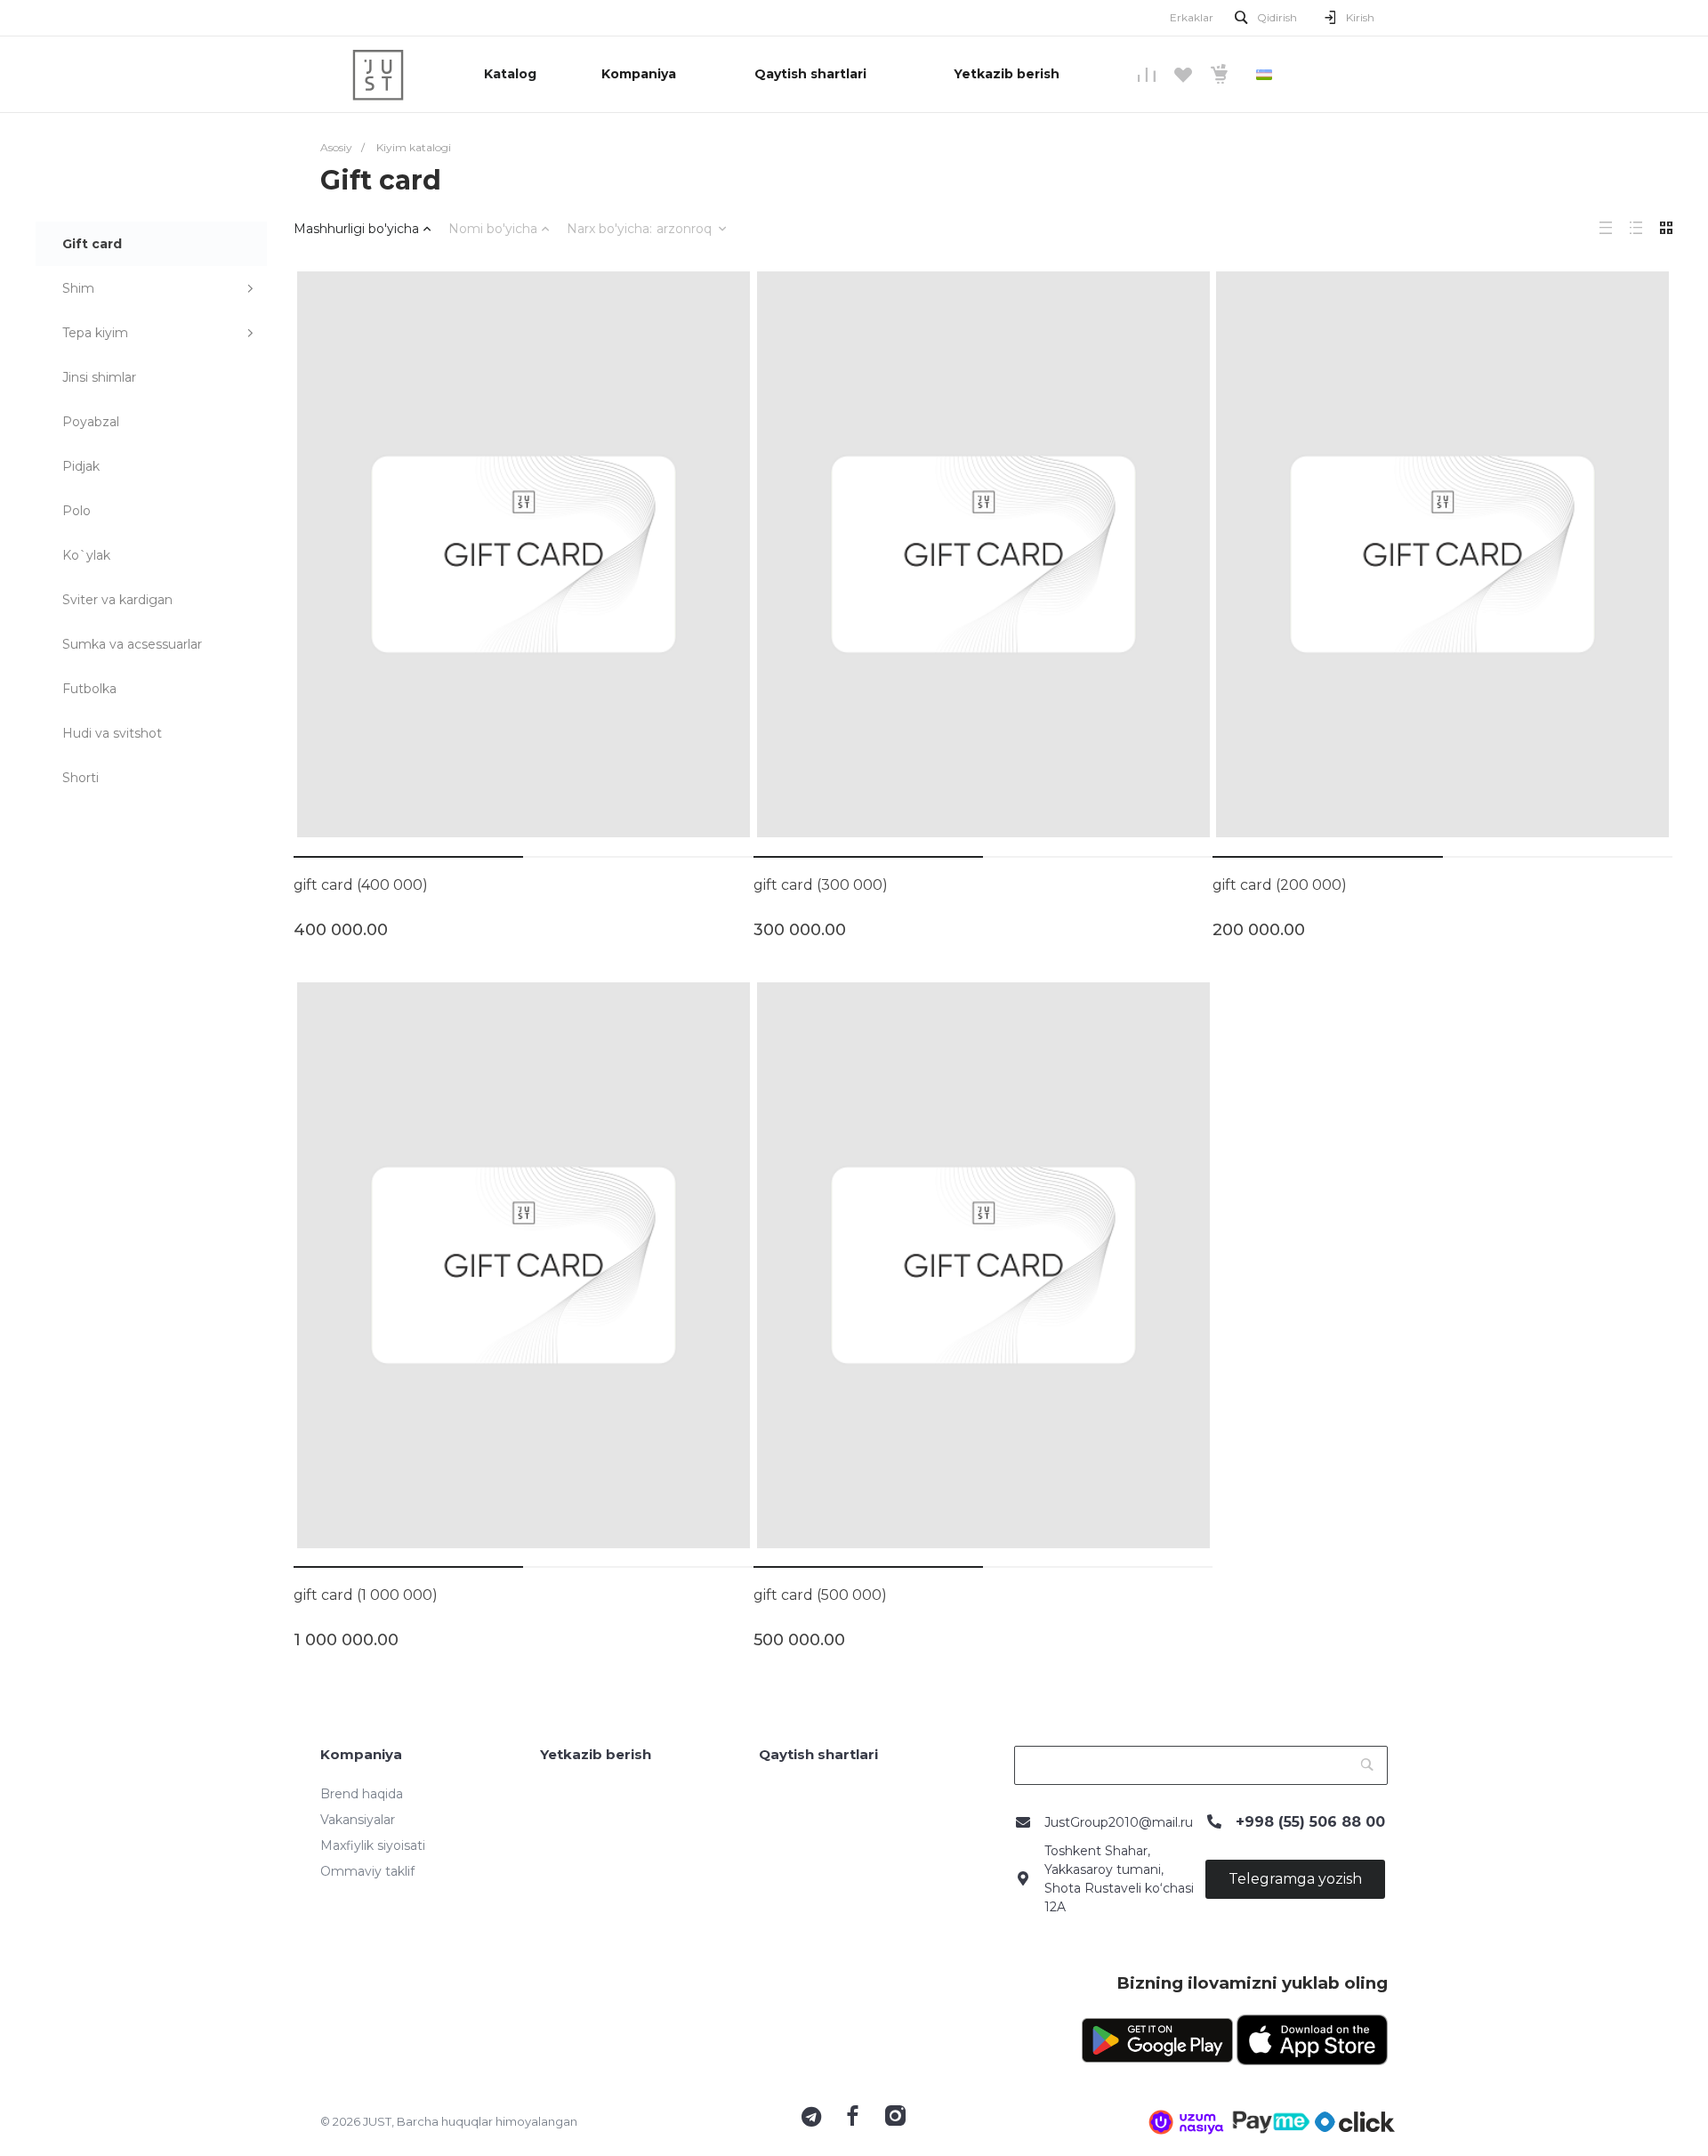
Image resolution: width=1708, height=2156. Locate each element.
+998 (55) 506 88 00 (1310, 1822)
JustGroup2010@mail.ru (1119, 1822)
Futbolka (89, 689)
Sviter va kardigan (117, 600)
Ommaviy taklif (367, 1871)
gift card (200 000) (1280, 885)
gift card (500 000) (820, 1595)
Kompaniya (361, 1754)
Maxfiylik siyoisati (373, 1845)
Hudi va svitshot (112, 733)
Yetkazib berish (596, 1754)
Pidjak (81, 466)
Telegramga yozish (1295, 1879)
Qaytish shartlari (818, 1754)
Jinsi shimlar (99, 377)
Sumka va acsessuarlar (132, 644)
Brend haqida (362, 1794)
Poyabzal (91, 422)
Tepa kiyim (95, 333)
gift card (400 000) (361, 885)
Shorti (81, 778)
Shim (78, 288)
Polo (77, 511)
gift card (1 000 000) (366, 1595)
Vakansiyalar (358, 1820)
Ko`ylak (86, 555)
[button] (408, 857)
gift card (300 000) (821, 885)
